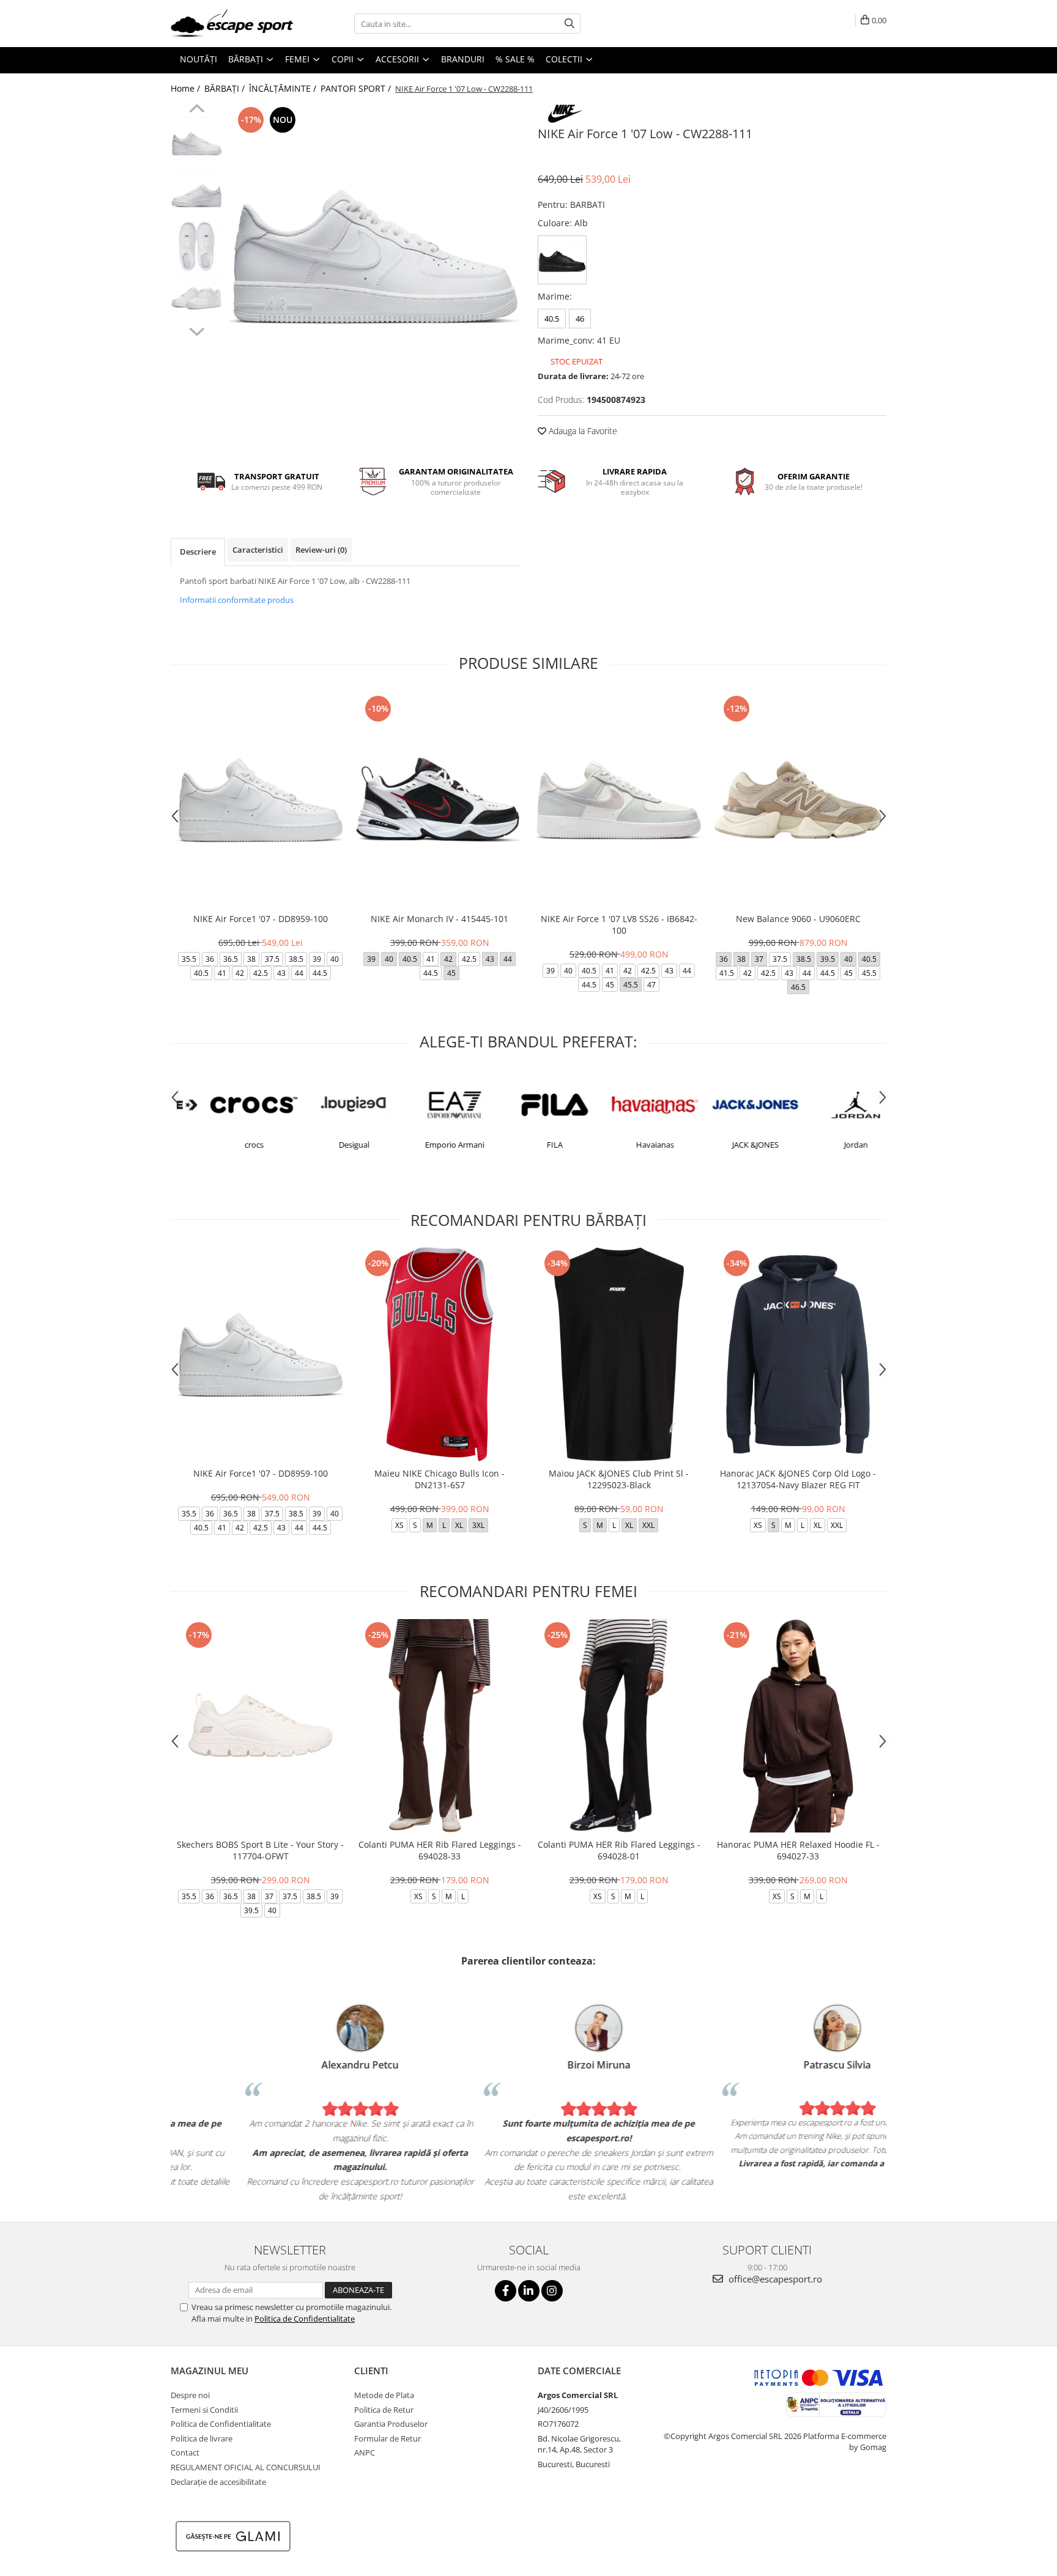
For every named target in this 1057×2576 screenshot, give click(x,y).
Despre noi (190, 2395)
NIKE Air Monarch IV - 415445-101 (439, 919)
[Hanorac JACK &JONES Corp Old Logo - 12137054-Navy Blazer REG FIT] (798, 1354)
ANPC (365, 2452)
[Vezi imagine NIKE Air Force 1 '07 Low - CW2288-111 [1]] (197, 194)
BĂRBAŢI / (226, 88)
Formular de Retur (388, 2438)
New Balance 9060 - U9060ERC (798, 919)
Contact (185, 2452)
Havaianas (628, 1145)
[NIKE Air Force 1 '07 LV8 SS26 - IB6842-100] (619, 799)
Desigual (327, 1145)
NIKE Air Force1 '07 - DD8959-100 (261, 919)
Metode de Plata (384, 2395)
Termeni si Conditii (204, 2410)
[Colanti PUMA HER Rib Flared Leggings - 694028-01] (619, 1726)
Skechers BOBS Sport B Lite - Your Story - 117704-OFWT (260, 1850)
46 (580, 319)
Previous (197, 110)
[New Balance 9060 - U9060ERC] (798, 799)
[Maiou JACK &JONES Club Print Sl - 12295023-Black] (619, 1354)
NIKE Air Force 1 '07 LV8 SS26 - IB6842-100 (619, 924)
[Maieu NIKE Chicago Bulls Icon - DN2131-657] (439, 1354)
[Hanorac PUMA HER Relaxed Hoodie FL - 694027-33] (798, 1726)
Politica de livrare (202, 2438)
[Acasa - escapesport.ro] (232, 24)
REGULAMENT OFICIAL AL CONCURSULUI (246, 2467)
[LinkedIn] (529, 2291)
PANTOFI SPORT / (357, 88)
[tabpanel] (374, 249)
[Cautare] (569, 24)
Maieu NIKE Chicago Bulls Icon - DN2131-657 (439, 1479)
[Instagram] (552, 2291)
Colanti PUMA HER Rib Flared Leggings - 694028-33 (440, 1850)
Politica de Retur (384, 2410)
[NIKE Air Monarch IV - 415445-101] (439, 799)
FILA (528, 1145)
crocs (227, 1145)
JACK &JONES (729, 1145)
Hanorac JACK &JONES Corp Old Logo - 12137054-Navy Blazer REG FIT (798, 1479)
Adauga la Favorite (582, 431)
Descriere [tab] (198, 552)
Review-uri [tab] (321, 550)
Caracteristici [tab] (258, 550)
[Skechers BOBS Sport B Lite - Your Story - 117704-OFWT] (260, 1726)
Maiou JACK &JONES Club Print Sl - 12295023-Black (619, 1479)
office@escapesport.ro (774, 2279)
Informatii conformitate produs (237, 600)
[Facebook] (506, 2291)
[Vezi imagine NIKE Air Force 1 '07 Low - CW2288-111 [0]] (197, 142)
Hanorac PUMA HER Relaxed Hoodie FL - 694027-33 (798, 1850)
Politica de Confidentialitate (305, 2319)
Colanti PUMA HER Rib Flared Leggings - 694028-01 (619, 1850)
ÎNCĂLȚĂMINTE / (284, 88)
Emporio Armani (428, 1145)
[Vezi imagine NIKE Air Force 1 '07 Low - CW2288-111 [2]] (197, 246)
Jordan (829, 1145)
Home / (187, 88)
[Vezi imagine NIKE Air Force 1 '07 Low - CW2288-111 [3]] (197, 298)
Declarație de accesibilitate (218, 2482)
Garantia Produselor (391, 2424)
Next (197, 330)
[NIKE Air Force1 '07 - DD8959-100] (260, 799)
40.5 (552, 319)
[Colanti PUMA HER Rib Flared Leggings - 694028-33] (439, 1726)
